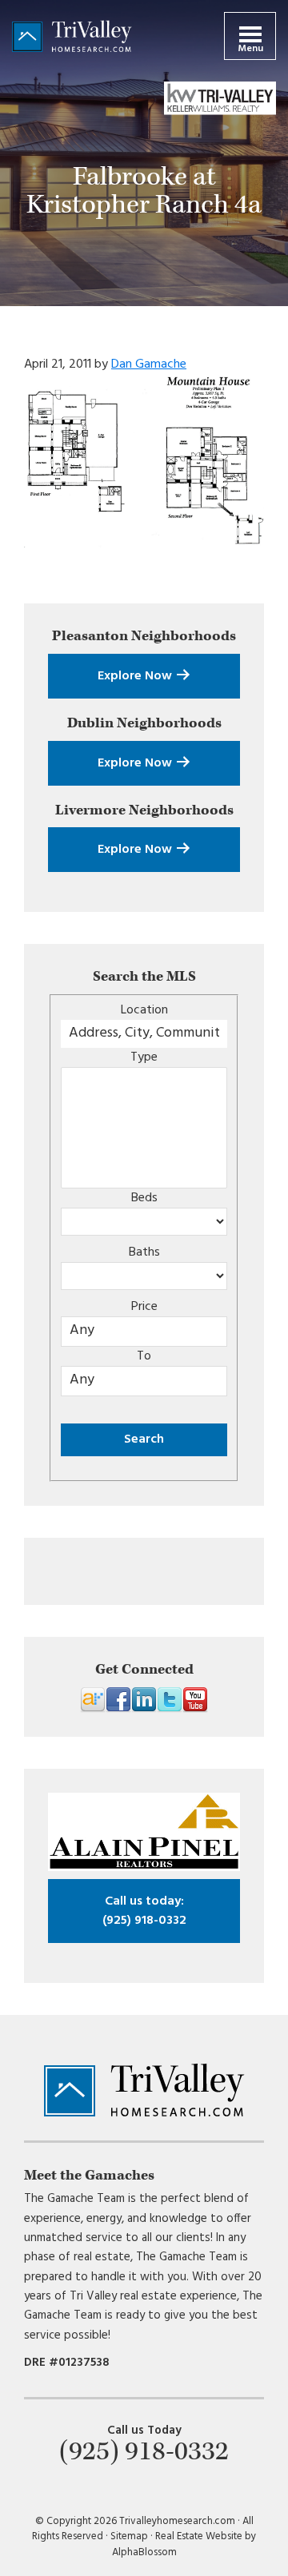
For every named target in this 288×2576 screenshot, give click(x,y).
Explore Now (136, 676)
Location (144, 1010)
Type (144, 1057)
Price (144, 1307)
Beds (144, 1198)
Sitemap (129, 2536)
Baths (144, 1252)
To (144, 1356)
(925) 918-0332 (144, 1911)
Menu (250, 49)
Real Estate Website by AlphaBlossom (184, 2544)
